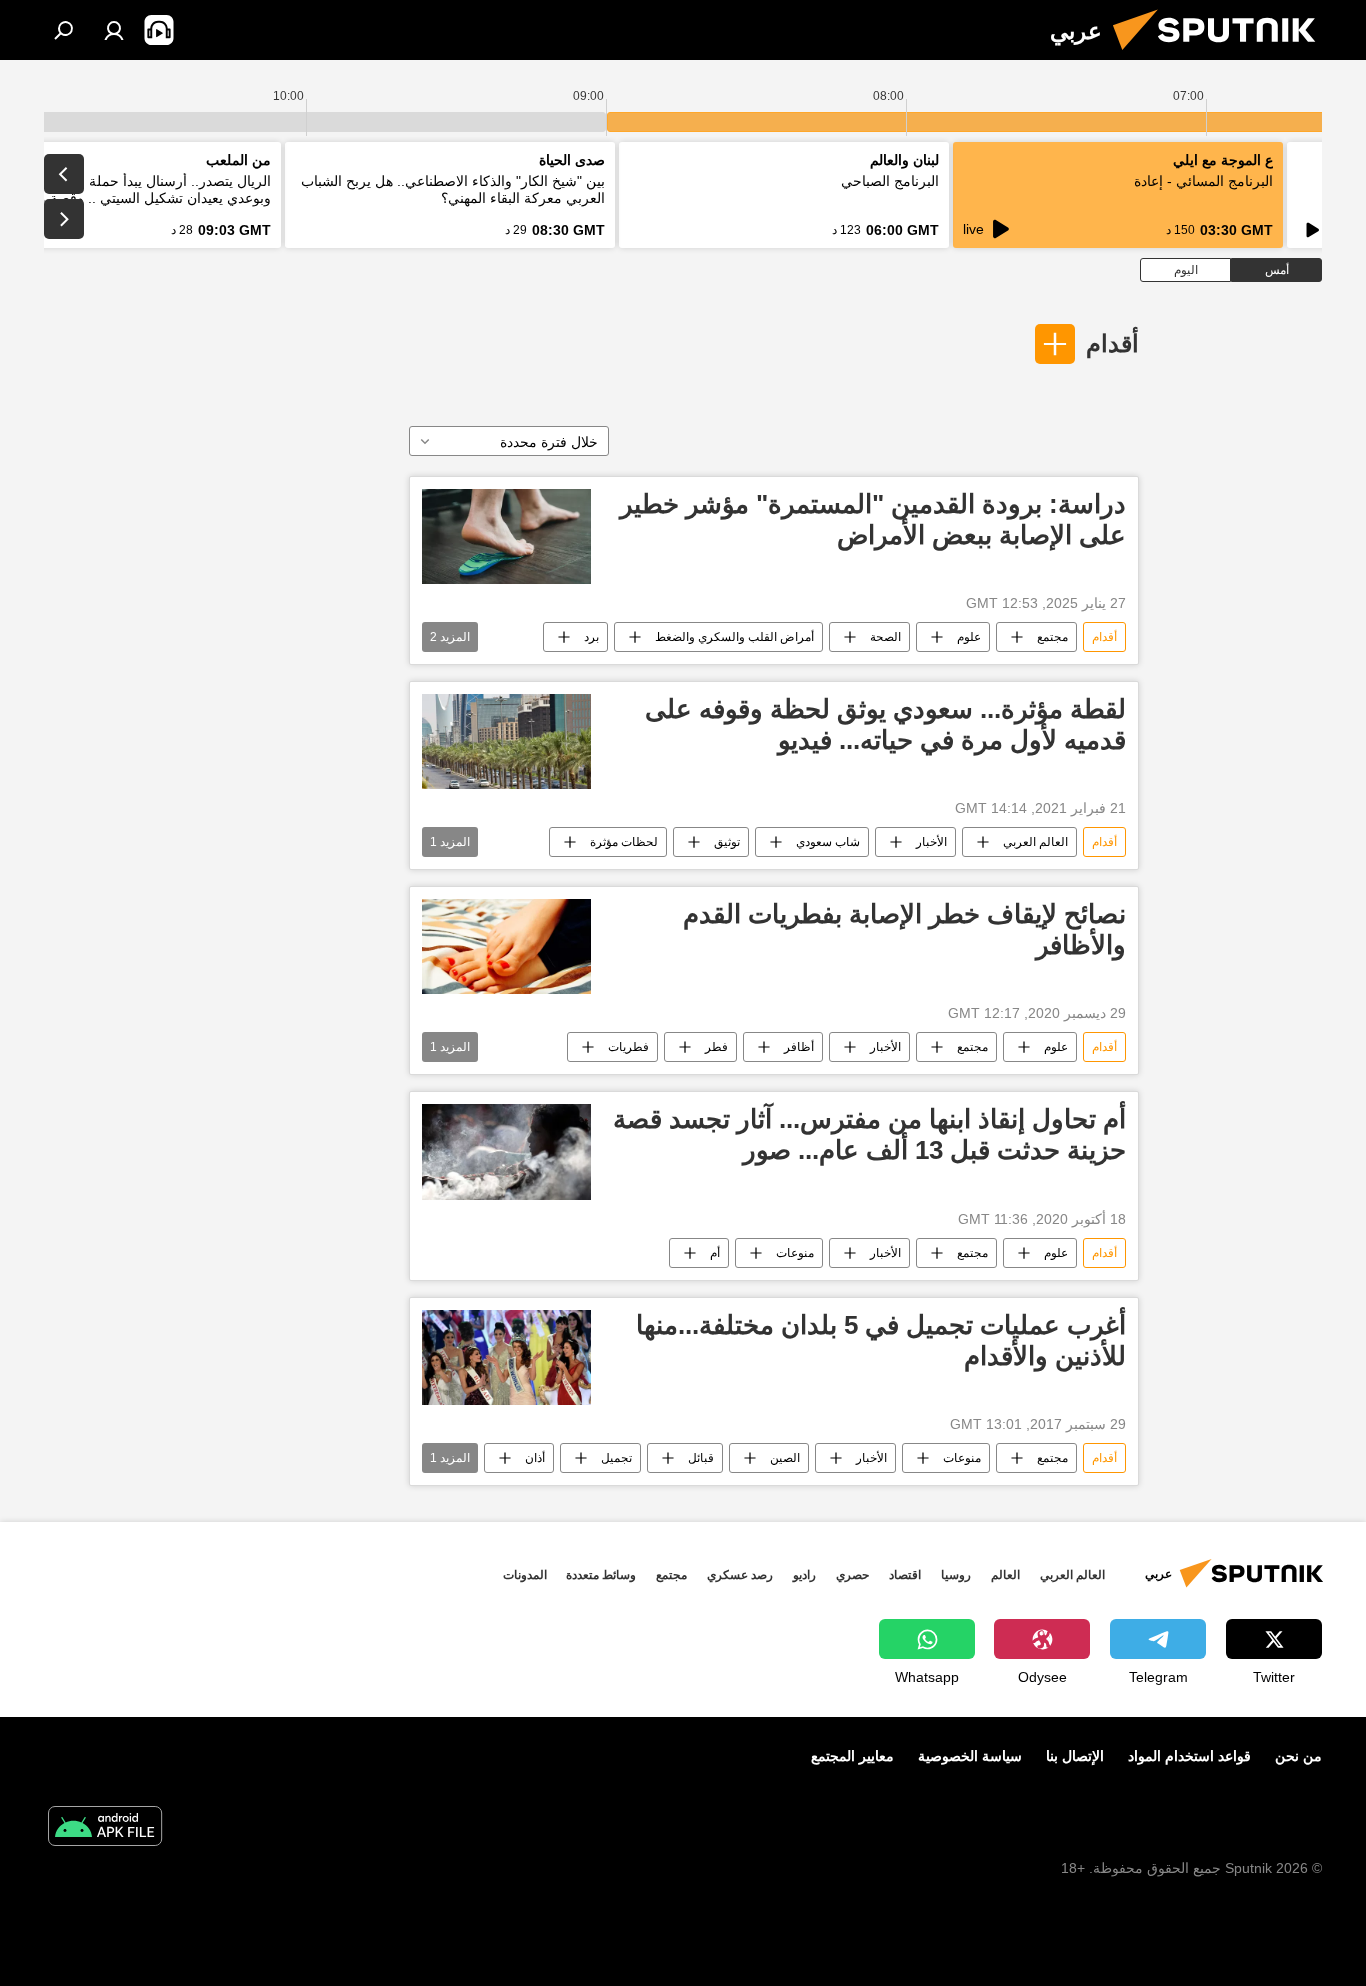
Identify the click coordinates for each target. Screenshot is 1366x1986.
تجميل (616, 1458)
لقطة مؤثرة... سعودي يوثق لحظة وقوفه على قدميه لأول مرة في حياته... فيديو (885, 724)
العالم (1005, 1575)
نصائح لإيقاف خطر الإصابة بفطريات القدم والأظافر (904, 929)
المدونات (525, 1575)
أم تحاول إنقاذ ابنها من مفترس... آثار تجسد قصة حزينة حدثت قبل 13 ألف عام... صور (869, 1134)
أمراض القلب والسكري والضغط (734, 637)
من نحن (1298, 1756)
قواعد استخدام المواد (1189, 1756)
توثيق (727, 842)
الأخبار (931, 842)
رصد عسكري (740, 1575)
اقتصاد (905, 1575)
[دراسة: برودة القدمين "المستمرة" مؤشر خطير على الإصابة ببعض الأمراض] (506, 536)
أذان (535, 1458)
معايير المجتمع (852, 1756)
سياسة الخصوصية (970, 1756)
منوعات (795, 1253)
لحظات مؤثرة (624, 842)
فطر (716, 1047)
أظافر (799, 1047)
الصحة (885, 637)
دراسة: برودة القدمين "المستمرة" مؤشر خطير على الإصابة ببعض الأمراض (873, 519)
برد (591, 637)
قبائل (701, 1458)
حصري (852, 1575)
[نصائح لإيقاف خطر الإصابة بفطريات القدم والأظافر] (506, 946)
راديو (804, 1575)
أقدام (1112, 343)
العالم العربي (1035, 842)
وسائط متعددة (601, 1575)
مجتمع (1052, 637)
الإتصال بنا (1075, 1756)
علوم (969, 637)
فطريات (628, 1047)
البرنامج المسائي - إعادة (1203, 181)
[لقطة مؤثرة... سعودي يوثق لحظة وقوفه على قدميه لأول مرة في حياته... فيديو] (506, 741)
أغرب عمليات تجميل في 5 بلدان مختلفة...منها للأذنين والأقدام (881, 1340)
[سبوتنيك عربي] (1222, 55)
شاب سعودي (828, 842)
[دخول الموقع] (114, 30)
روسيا (956, 1575)
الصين (785, 1458)
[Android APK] (105, 1828)
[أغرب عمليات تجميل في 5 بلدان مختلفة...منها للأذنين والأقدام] (506, 1357)
